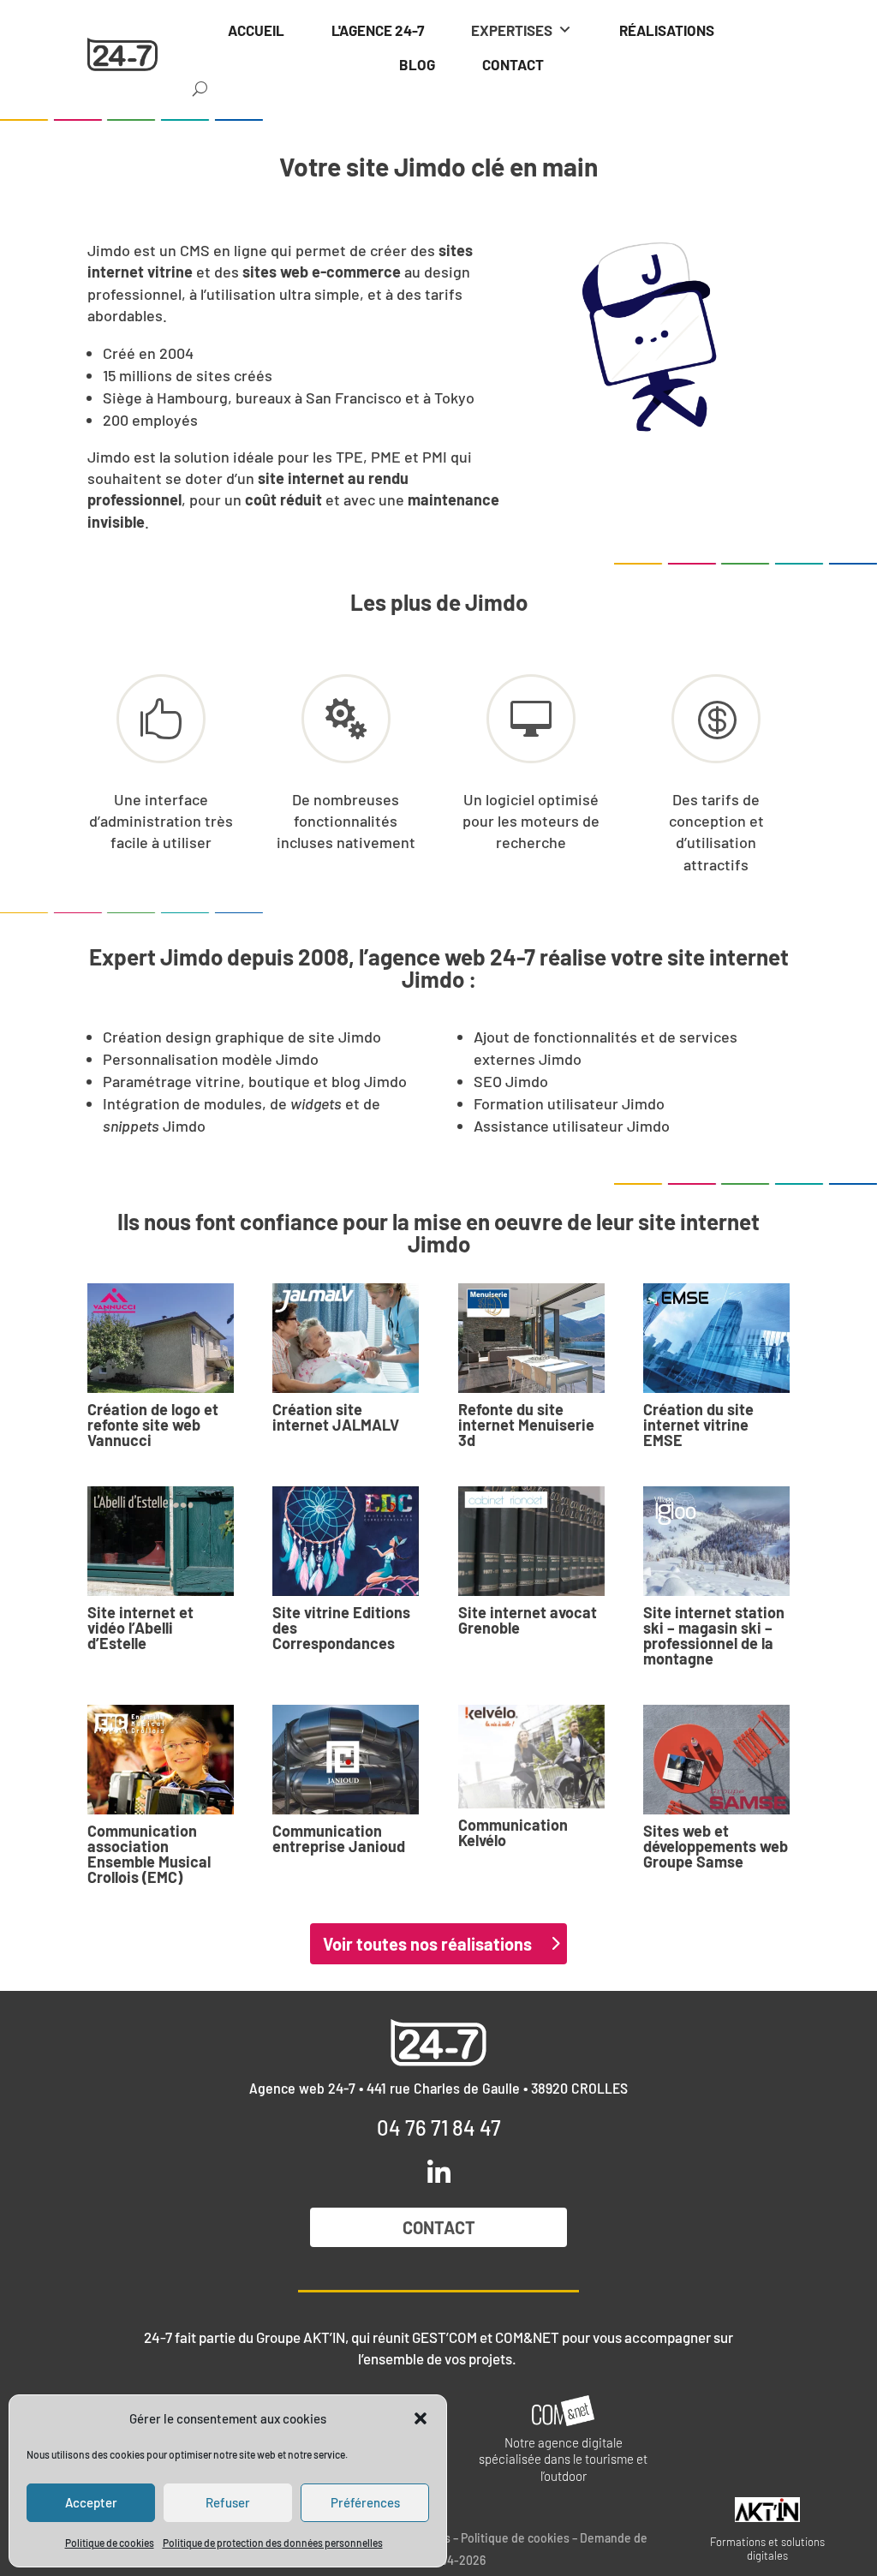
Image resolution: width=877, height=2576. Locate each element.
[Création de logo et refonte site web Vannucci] (161, 1338)
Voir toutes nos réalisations (427, 1944)
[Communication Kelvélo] (531, 1757)
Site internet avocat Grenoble (528, 1620)
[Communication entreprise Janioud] (346, 1760)
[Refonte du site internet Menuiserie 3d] (531, 1338)
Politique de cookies (110, 2543)
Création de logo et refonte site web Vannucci (153, 1425)
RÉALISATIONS (667, 30)
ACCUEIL (256, 30)
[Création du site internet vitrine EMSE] (716, 1338)
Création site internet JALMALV (336, 1417)
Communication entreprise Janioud (339, 1838)
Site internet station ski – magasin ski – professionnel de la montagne (714, 1635)
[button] (421, 2418)
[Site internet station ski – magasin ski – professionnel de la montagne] (716, 1541)
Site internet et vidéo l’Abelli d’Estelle (140, 1628)
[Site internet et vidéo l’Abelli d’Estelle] (161, 1541)
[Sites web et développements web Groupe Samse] (716, 1760)
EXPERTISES (512, 30)
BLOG (417, 64)
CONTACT (513, 64)
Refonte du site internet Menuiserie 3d (526, 1425)
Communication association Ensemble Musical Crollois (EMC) (149, 1854)
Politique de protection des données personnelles (273, 2543)
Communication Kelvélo (513, 1832)
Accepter (91, 2502)
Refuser (228, 2502)
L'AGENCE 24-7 (378, 30)
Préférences (365, 2502)
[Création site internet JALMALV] (346, 1338)
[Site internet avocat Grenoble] (531, 1541)
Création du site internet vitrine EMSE (698, 1425)
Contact (439, 2227)
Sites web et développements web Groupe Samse (716, 1846)
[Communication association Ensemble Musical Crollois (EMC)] (161, 1760)
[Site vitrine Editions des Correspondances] (346, 1541)
